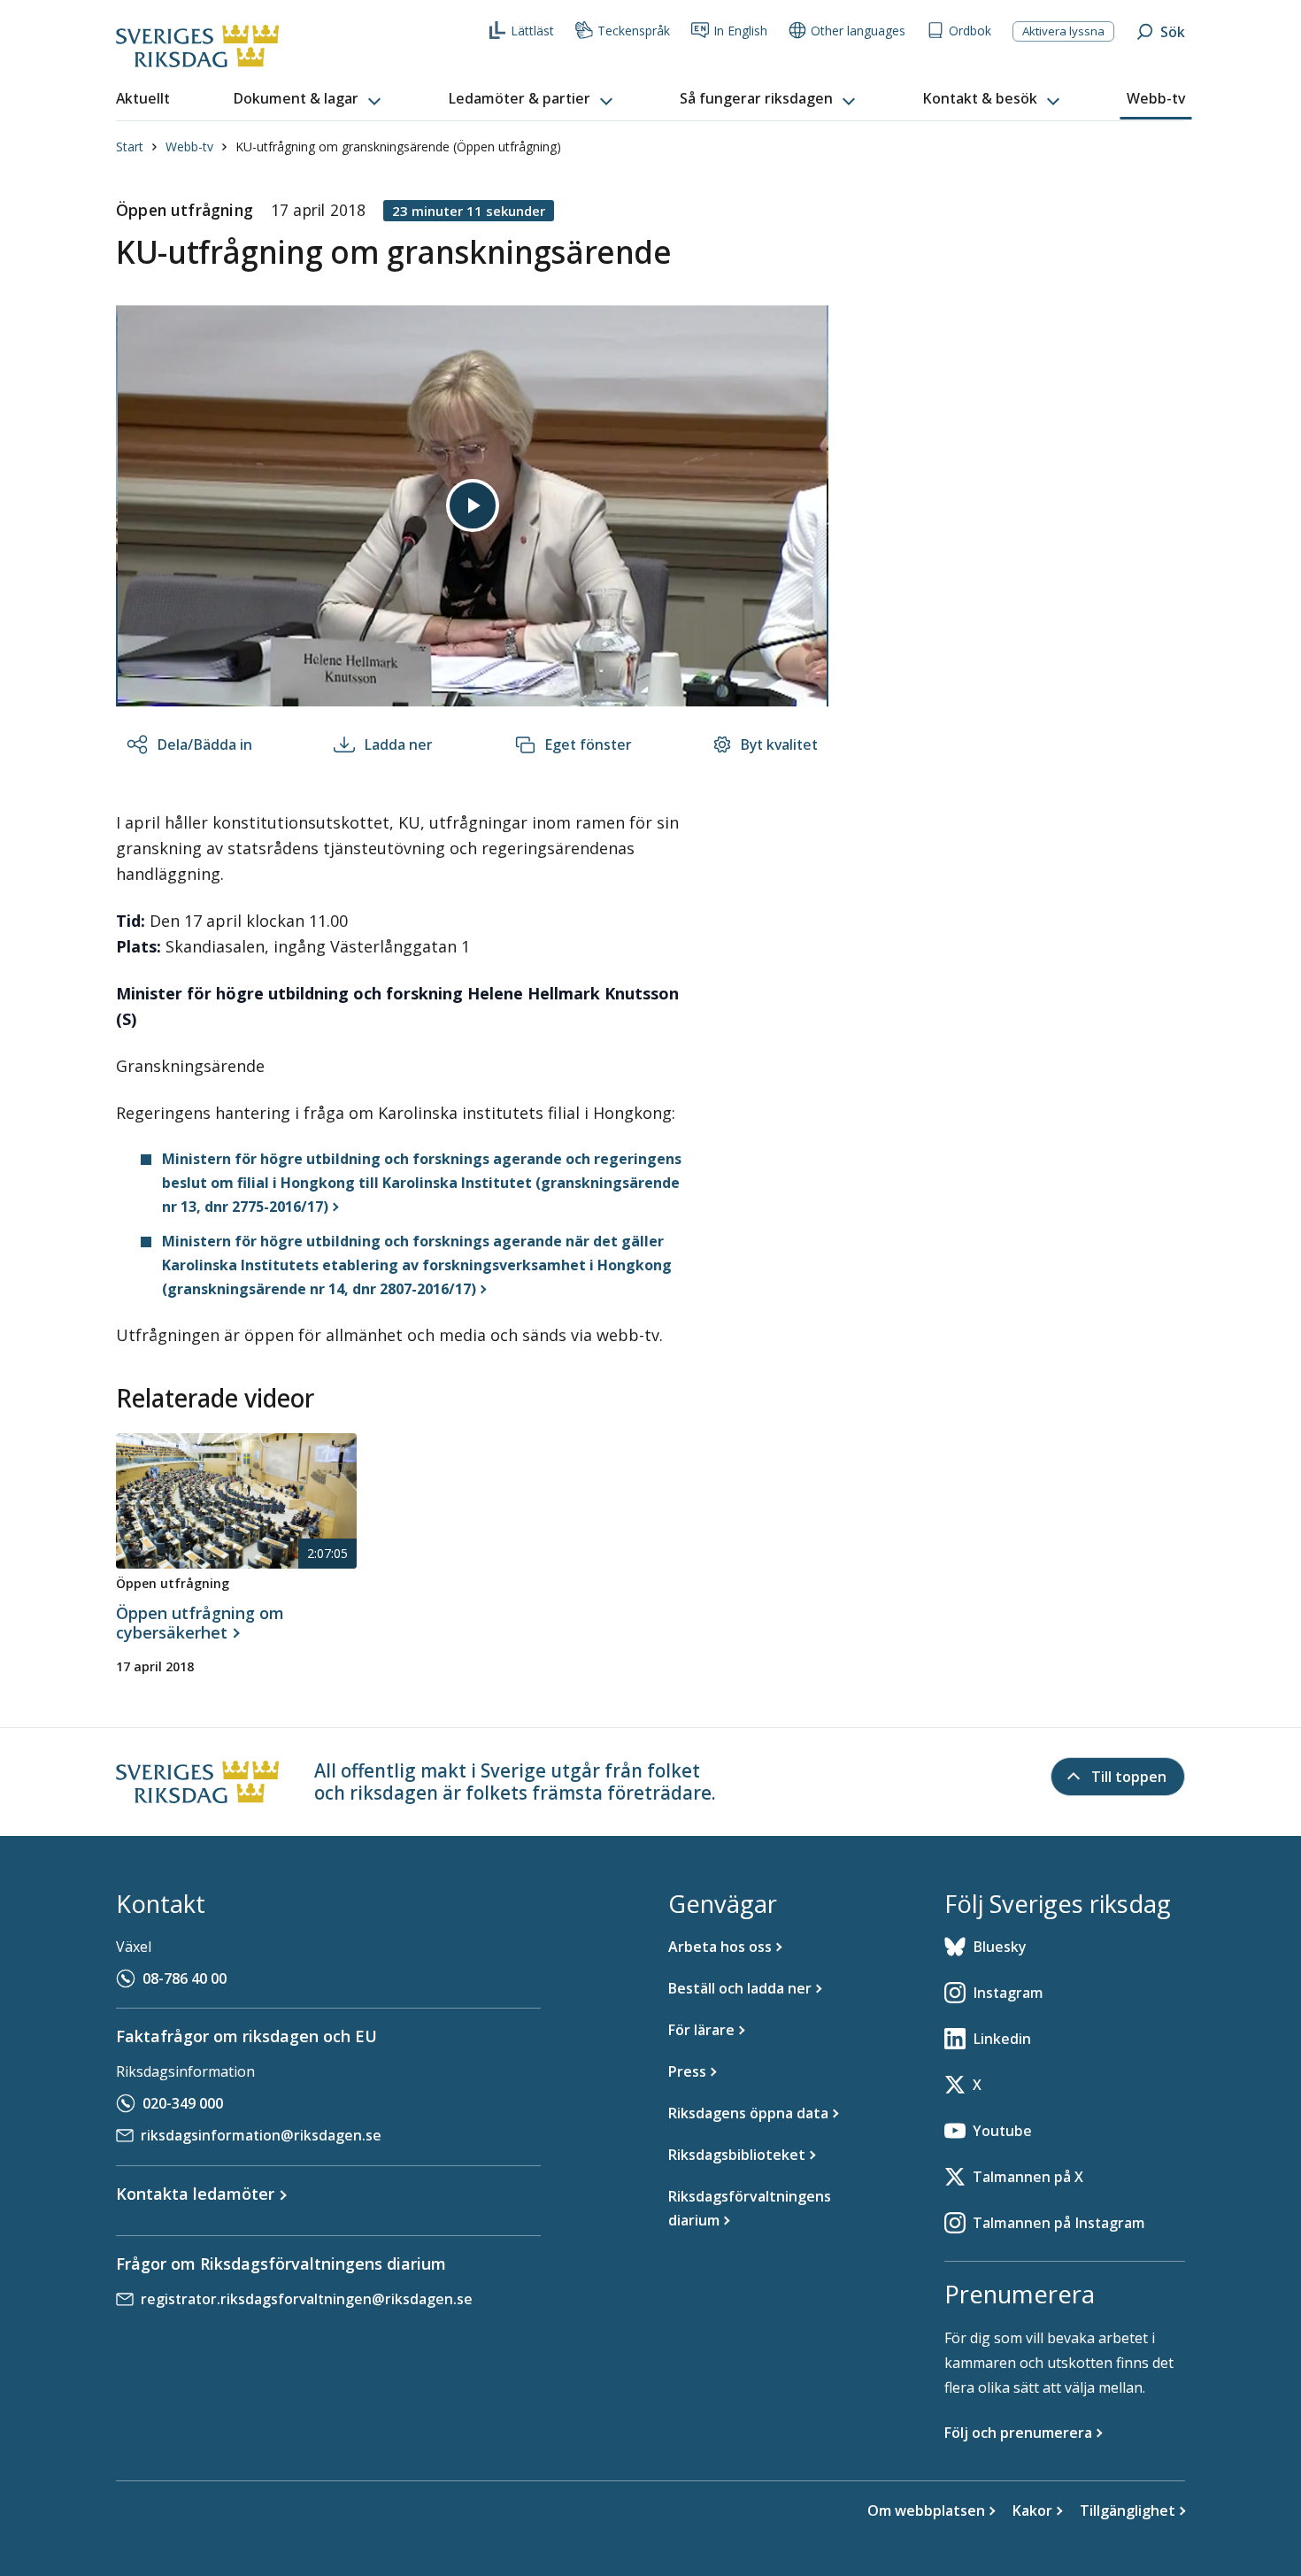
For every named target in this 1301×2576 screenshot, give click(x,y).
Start (130, 147)
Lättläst (532, 31)
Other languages (858, 31)
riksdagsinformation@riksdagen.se (261, 2135)
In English (740, 31)
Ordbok (970, 31)
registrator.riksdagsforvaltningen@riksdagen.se (307, 2299)
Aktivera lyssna (1063, 31)
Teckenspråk (634, 31)
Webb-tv (189, 147)
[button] (309, 99)
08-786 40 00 (185, 1978)
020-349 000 (183, 2103)
